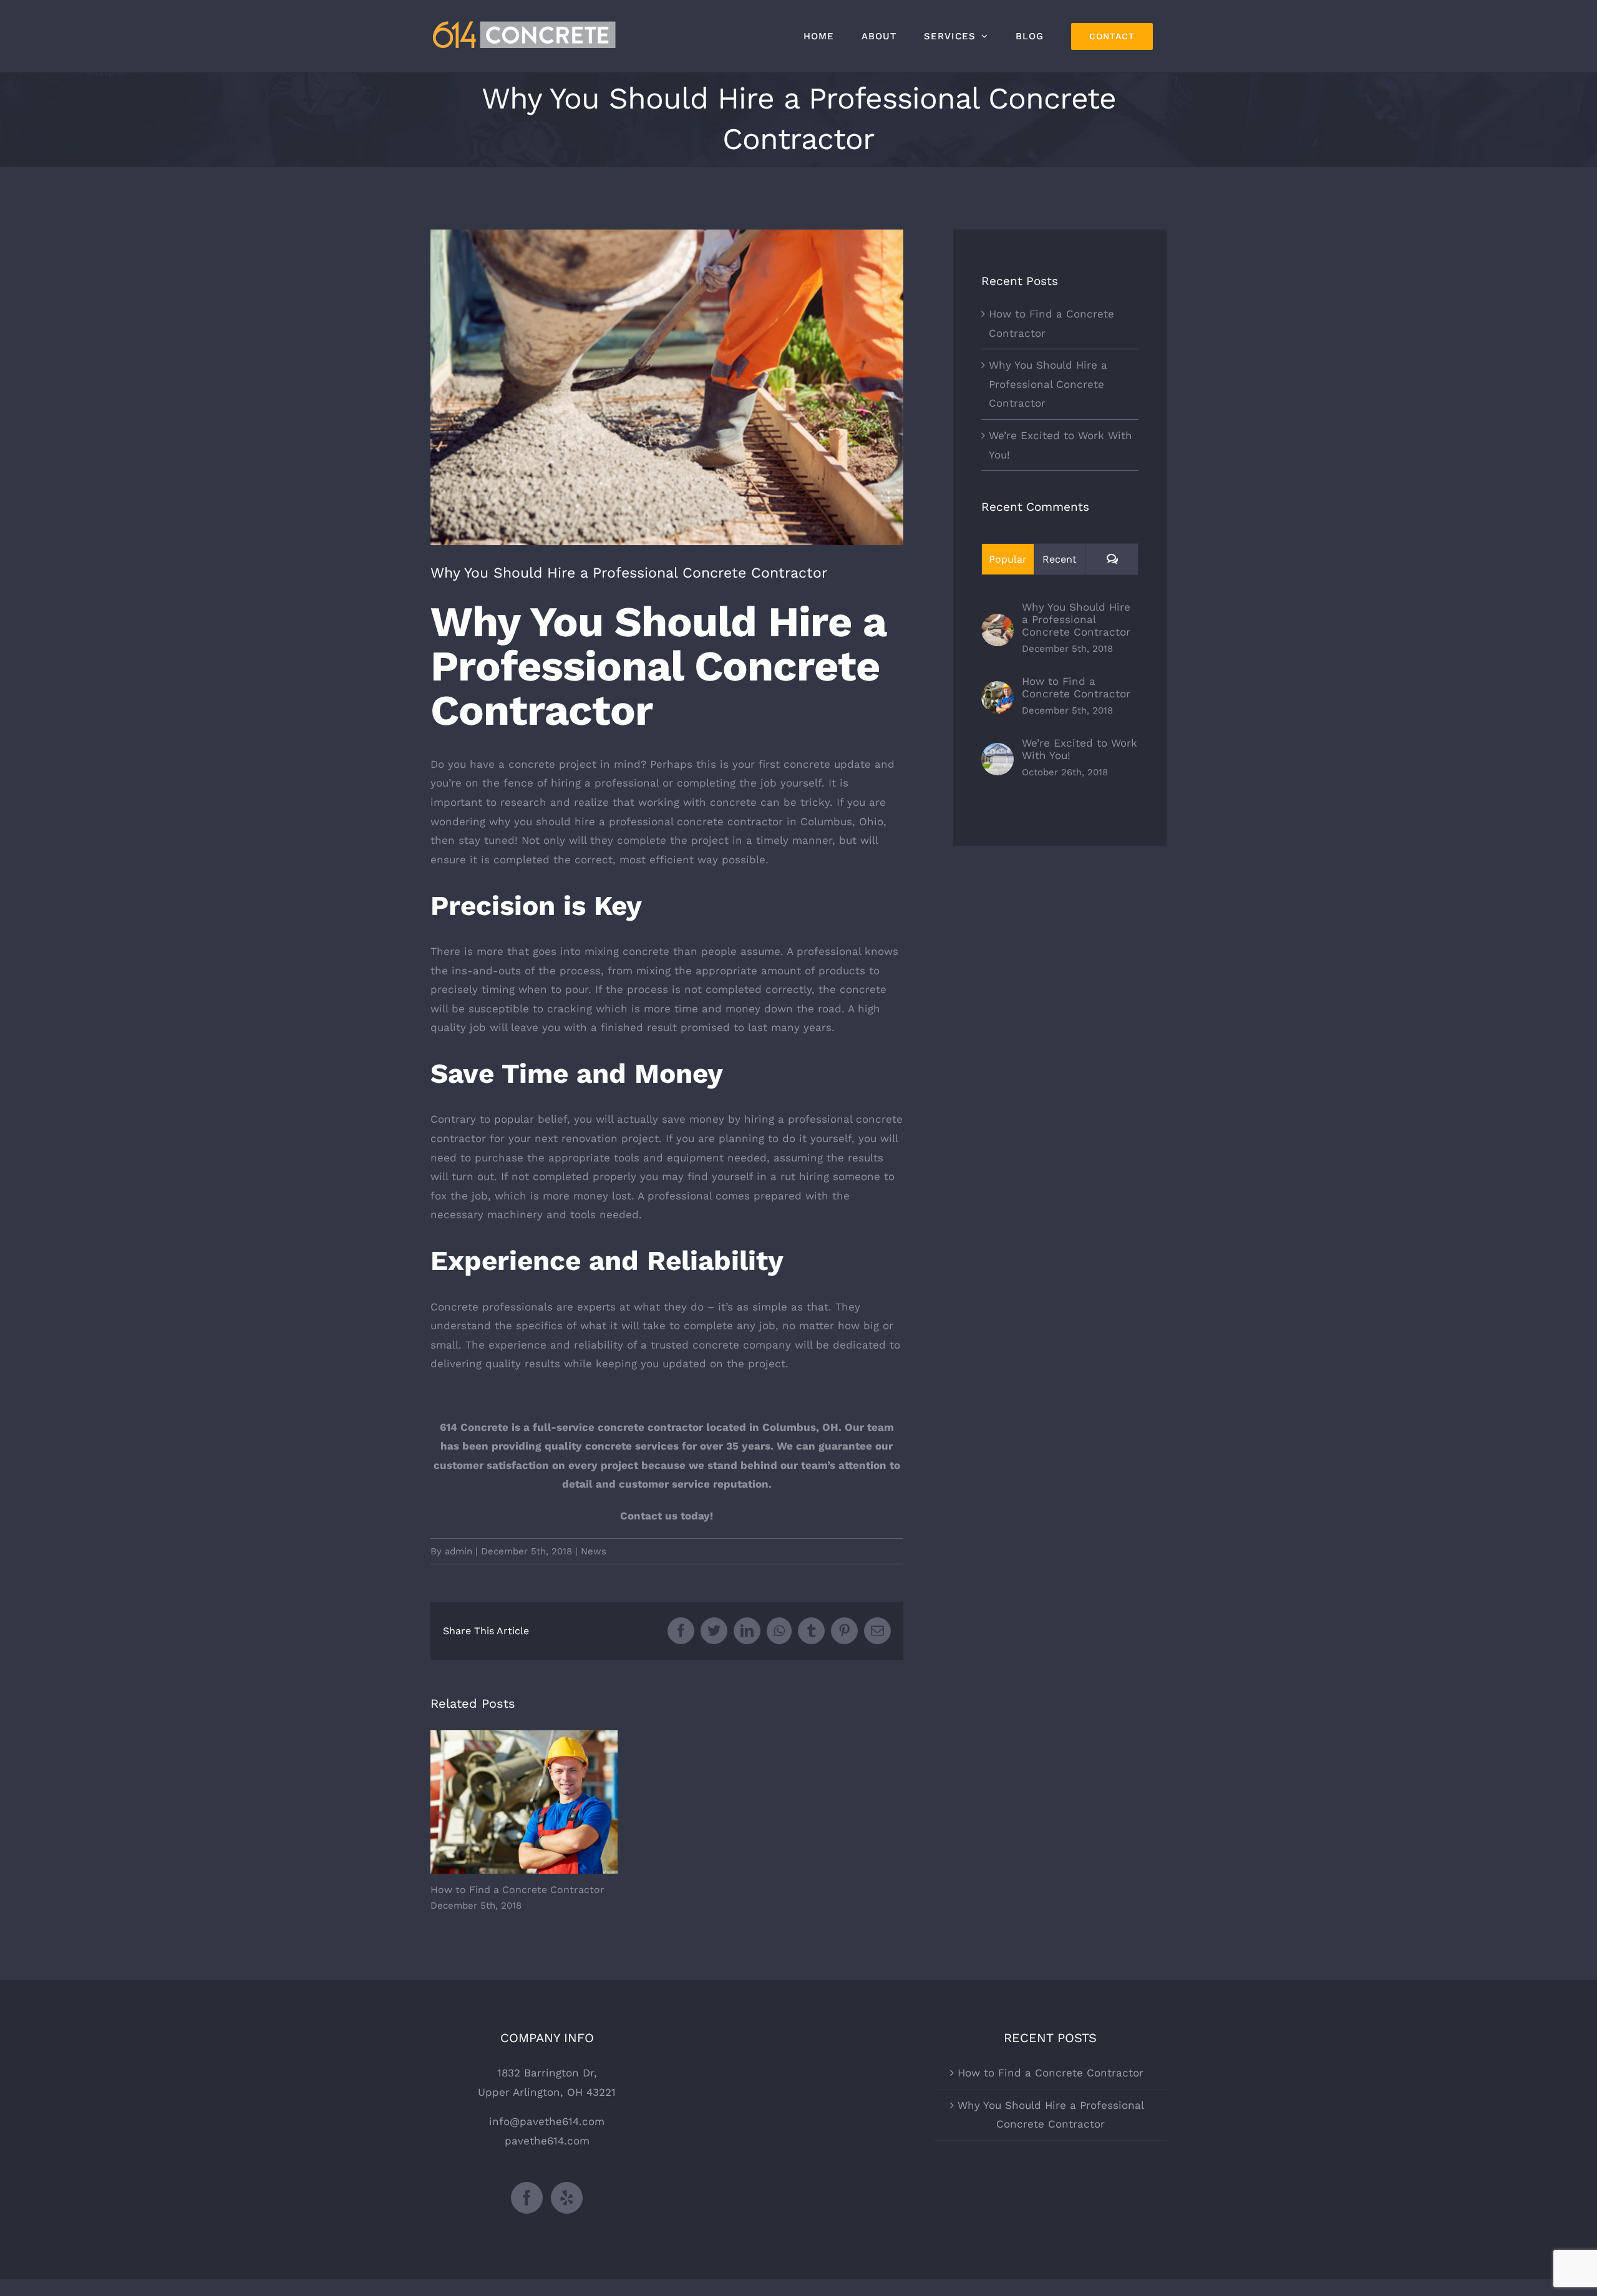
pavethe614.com (547, 2141)
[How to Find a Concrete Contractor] (998, 690)
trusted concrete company (721, 1345)
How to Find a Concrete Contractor (524, 1802)
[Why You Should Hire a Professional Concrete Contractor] (998, 623)
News (594, 1551)
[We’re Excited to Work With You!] (998, 752)
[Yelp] (567, 2198)
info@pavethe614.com (547, 2121)
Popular (1008, 559)
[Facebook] (527, 2198)
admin (459, 1551)
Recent (1060, 559)
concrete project (552, 764)
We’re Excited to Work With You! (1080, 749)
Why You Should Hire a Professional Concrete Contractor (1048, 384)
